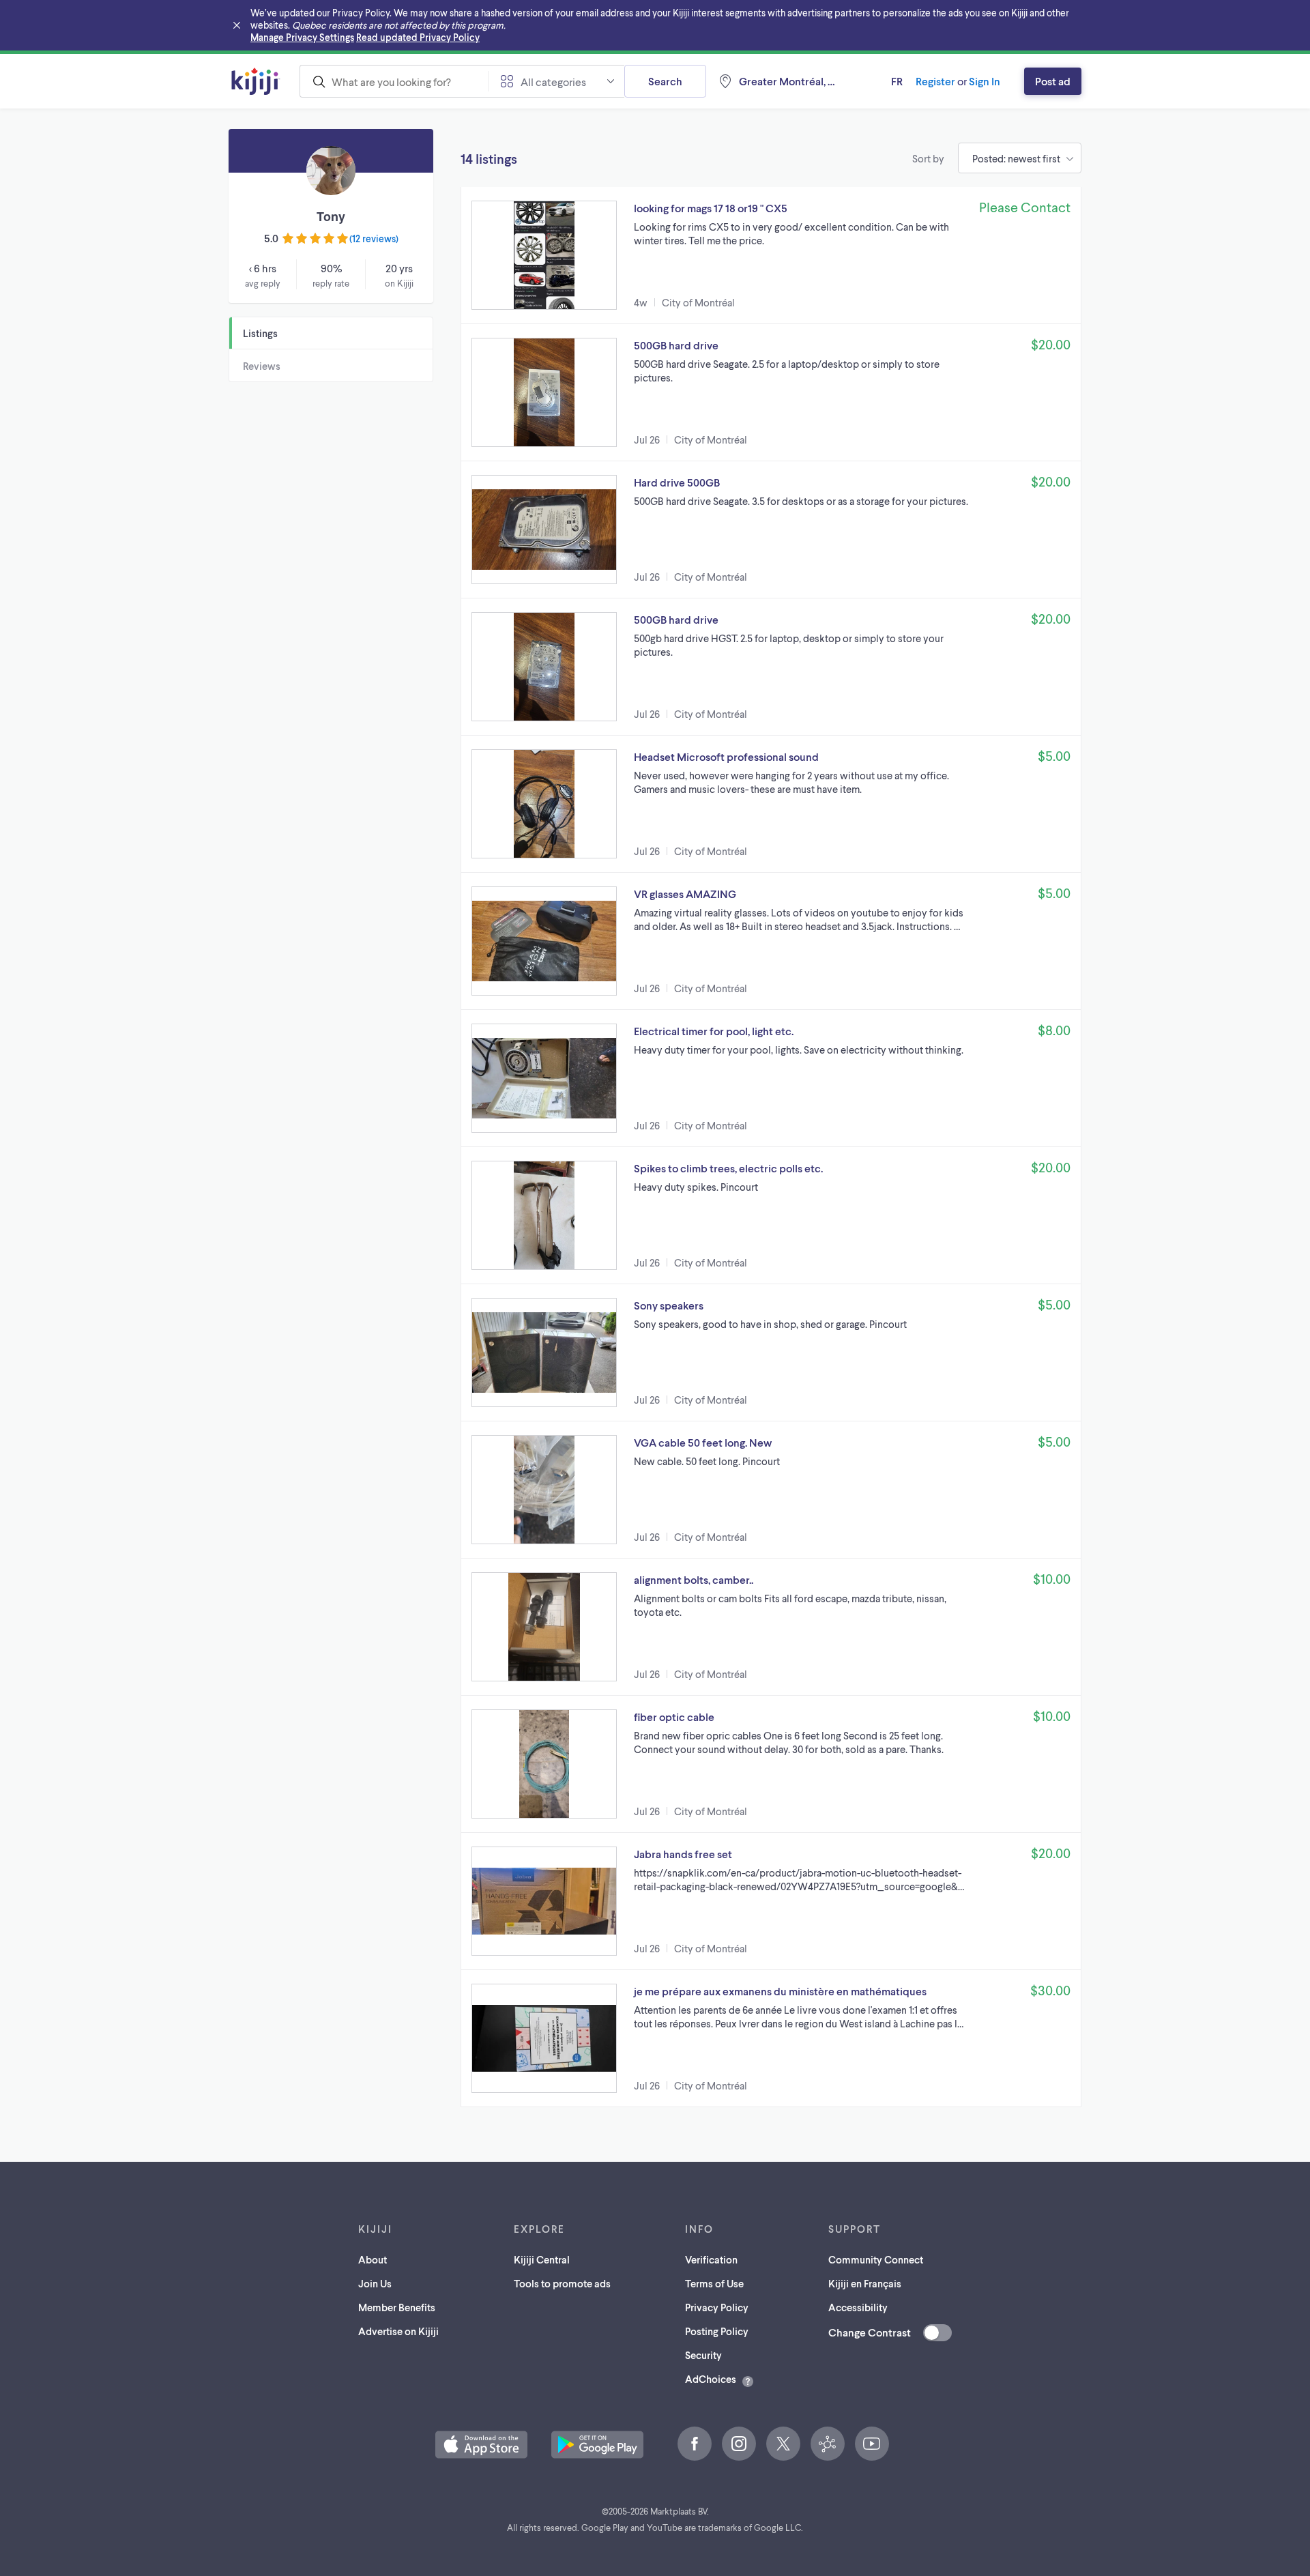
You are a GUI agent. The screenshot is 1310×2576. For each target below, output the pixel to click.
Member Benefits (397, 2307)
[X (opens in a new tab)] (783, 2444)
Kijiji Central (542, 2259)
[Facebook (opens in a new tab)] (695, 2444)
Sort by (928, 158)
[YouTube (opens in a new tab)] (872, 2444)
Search (665, 81)
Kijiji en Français (865, 2283)
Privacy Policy (717, 2307)
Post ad (1053, 81)
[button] (771, 255)
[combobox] (394, 81)
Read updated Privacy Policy (418, 37)
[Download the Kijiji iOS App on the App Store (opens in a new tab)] (481, 2445)
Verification (711, 2259)
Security (703, 2355)
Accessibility (858, 2307)
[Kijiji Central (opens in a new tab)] (828, 2444)
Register (935, 81)
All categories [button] (553, 82)
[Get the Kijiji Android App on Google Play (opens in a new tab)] (597, 2445)
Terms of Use (714, 2283)
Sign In (985, 81)
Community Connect (876, 2259)
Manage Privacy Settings (302, 37)
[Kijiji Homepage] (256, 81)
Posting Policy (717, 2331)
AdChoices (711, 2379)
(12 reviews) (374, 238)
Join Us (375, 2283)
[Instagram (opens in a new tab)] (739, 2444)
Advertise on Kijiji (398, 2331)
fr (897, 81)
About (373, 2259)
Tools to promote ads (562, 2283)
